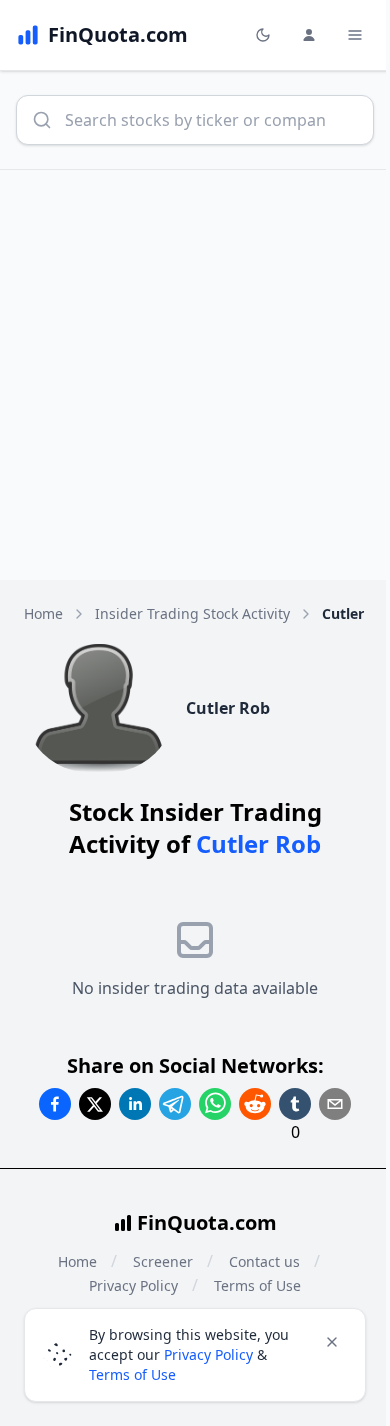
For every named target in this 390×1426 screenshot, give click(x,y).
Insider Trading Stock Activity (192, 613)
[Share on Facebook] (55, 1104)
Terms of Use (132, 1374)
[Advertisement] (195, 375)
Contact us (264, 1261)
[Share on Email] (335, 1104)
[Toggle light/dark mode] (263, 35)
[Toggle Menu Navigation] (355, 35)
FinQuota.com (207, 1222)
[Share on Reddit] (255, 1104)
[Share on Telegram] (175, 1104)
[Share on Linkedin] (135, 1104)
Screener (163, 1261)
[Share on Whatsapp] (215, 1104)
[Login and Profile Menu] (309, 35)
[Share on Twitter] (95, 1104)
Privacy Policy (208, 1354)
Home (43, 613)
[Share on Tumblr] (295, 1104)
